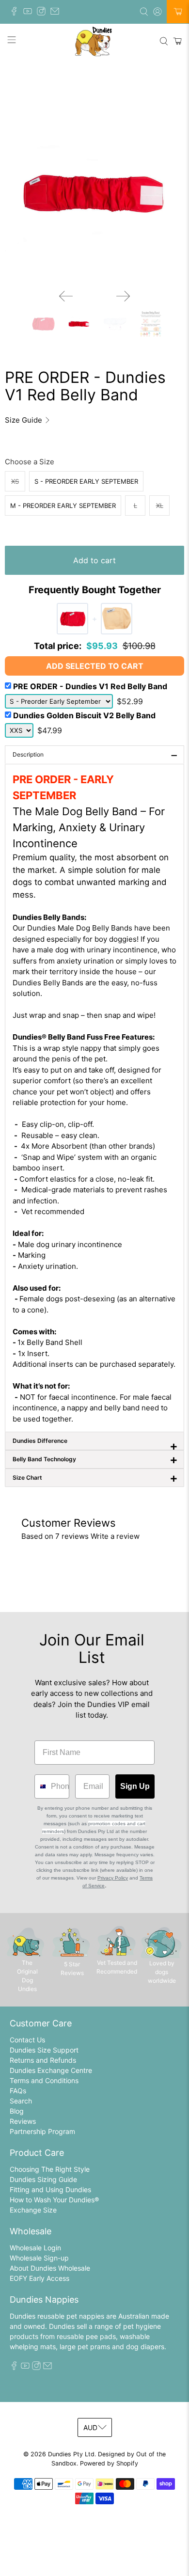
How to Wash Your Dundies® (54, 2200)
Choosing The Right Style (50, 2169)
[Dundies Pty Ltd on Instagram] (44, 13)
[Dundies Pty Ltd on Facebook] (16, 13)
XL (160, 506)
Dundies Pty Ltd (71, 2454)
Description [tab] (95, 755)
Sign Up (135, 1786)
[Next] (123, 296)
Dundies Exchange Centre (51, 2070)
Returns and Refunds (43, 2060)
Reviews (23, 2121)
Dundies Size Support (44, 2050)
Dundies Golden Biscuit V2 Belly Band (84, 715)
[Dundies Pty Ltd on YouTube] (30, 13)
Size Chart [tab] (95, 1478)
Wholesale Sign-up (39, 2258)
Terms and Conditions (44, 2080)
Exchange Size (33, 2210)
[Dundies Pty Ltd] (95, 41)
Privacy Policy (113, 1878)
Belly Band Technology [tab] (95, 1459)
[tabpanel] (94, 1098)
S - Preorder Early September (86, 481)
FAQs (18, 2091)
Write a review (115, 1536)
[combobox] (40, 1786)
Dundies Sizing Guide (43, 2179)
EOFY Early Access (39, 2278)
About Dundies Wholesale (50, 2268)
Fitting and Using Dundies (50, 2189)
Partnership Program (42, 2131)
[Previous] (66, 296)
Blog (17, 2111)
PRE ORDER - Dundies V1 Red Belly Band (90, 686)
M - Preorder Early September (63, 506)
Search (21, 2101)
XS (15, 481)
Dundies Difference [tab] (95, 1444)
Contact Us (27, 2040)
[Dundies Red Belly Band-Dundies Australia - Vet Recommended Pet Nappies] (94, 192)
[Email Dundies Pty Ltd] (57, 13)
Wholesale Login (35, 2248)
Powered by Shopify (109, 2463)
